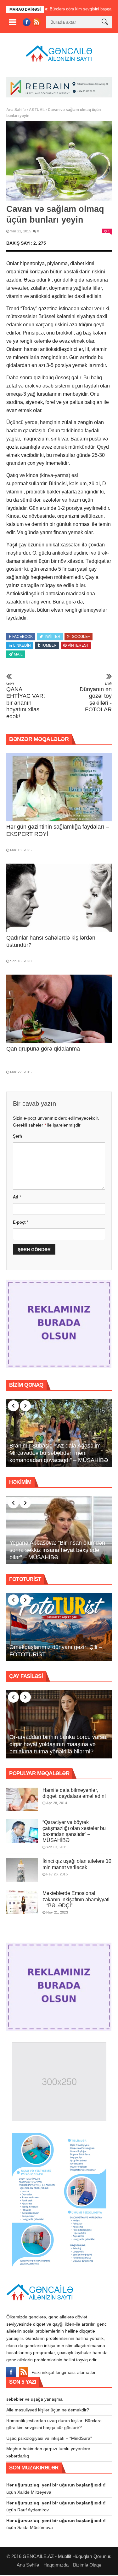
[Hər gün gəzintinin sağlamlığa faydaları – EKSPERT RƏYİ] (59, 787)
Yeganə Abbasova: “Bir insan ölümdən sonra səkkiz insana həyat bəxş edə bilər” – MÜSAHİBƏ (57, 1550)
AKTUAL (37, 110)
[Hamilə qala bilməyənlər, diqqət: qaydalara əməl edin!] (22, 1799)
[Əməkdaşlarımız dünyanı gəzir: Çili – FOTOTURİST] (59, 1627)
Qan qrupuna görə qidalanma (43, 1049)
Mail (18, 654)
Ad (17, 1197)
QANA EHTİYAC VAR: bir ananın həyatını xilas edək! (26, 700)
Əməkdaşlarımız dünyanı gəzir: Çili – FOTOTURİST (56, 1651)
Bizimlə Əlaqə (87, 2565)
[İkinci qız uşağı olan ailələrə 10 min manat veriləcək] (22, 1870)
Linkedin (22, 645)
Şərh (17, 1136)
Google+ (81, 637)
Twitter (52, 637)
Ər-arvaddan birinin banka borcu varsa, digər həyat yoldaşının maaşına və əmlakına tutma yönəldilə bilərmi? (59, 1744)
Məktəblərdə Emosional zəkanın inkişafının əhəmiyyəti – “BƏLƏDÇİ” (76, 1899)
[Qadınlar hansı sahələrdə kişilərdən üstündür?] (59, 898)
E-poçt (21, 1222)
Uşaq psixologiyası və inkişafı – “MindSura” (49, 2438)
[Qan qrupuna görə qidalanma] (59, 1009)
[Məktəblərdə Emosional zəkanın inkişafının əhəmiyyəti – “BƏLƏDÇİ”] (22, 1902)
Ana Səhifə (16, 110)
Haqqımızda (56, 2565)
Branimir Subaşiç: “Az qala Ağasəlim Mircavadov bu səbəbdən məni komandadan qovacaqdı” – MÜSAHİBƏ (59, 1453)
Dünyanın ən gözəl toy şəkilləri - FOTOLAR (96, 697)
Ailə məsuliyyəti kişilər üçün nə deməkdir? (48, 2410)
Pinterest (78, 645)
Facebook (22, 637)
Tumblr (49, 645)
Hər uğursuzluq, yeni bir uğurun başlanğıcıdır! (56, 2485)
